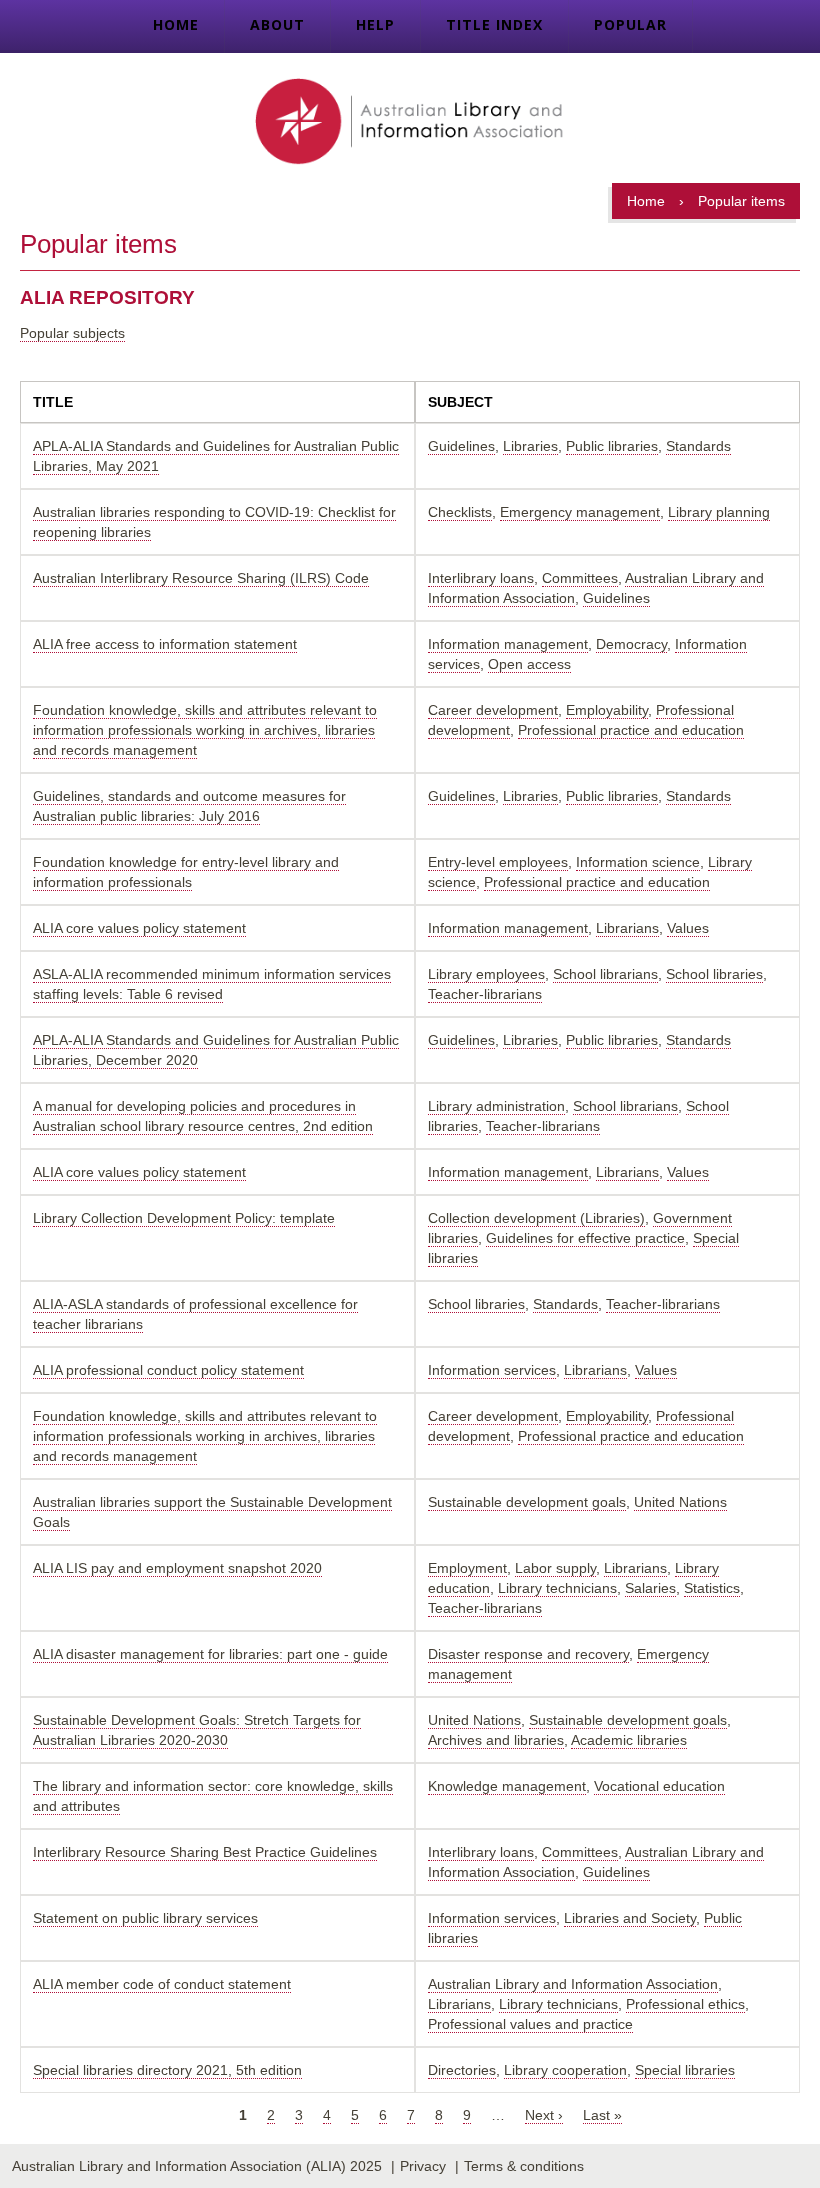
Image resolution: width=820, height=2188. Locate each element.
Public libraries (612, 446)
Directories (462, 2070)
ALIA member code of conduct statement (162, 1984)
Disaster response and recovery (528, 1654)
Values (688, 928)
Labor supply (555, 1568)
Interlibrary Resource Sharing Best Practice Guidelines (205, 1852)
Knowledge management (507, 1786)
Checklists (460, 512)
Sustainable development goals (527, 1502)
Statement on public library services (145, 1918)
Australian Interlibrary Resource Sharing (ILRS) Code (201, 578)
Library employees (486, 974)
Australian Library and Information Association (573, 1984)
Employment (467, 1568)
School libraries (714, 974)
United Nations (680, 1502)
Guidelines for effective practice (585, 1238)
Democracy (631, 644)
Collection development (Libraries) (536, 1218)
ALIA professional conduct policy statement (168, 1370)
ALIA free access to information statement (165, 644)
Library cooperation (565, 2070)
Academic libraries (629, 1740)
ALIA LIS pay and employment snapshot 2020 (177, 1568)
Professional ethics (685, 2004)
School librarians (605, 974)
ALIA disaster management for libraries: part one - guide (210, 1654)
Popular (630, 24)
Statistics (712, 1588)
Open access (529, 664)
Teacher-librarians (485, 994)
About (277, 24)
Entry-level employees (498, 862)
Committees (580, 578)
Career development (493, 710)
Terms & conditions (524, 2166)
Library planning (719, 512)
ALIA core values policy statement (139, 928)
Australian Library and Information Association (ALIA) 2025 (197, 2166)
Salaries (650, 1588)
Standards (698, 446)
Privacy (423, 2166)
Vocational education (659, 1786)
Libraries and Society (630, 1918)
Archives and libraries (496, 1740)
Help (375, 24)
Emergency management (580, 512)
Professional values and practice (530, 2024)
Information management (508, 644)
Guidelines (461, 446)
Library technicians (557, 1588)
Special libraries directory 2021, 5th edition (167, 2070)
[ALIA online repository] (409, 123)
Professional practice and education (631, 730)
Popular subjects (72, 333)
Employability (607, 710)
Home (176, 24)
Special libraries (685, 2070)
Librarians (627, 928)
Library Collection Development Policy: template (184, 1218)
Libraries (530, 446)
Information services (492, 1370)
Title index (494, 24)
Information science (638, 862)
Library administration (496, 1106)
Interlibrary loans (481, 578)
